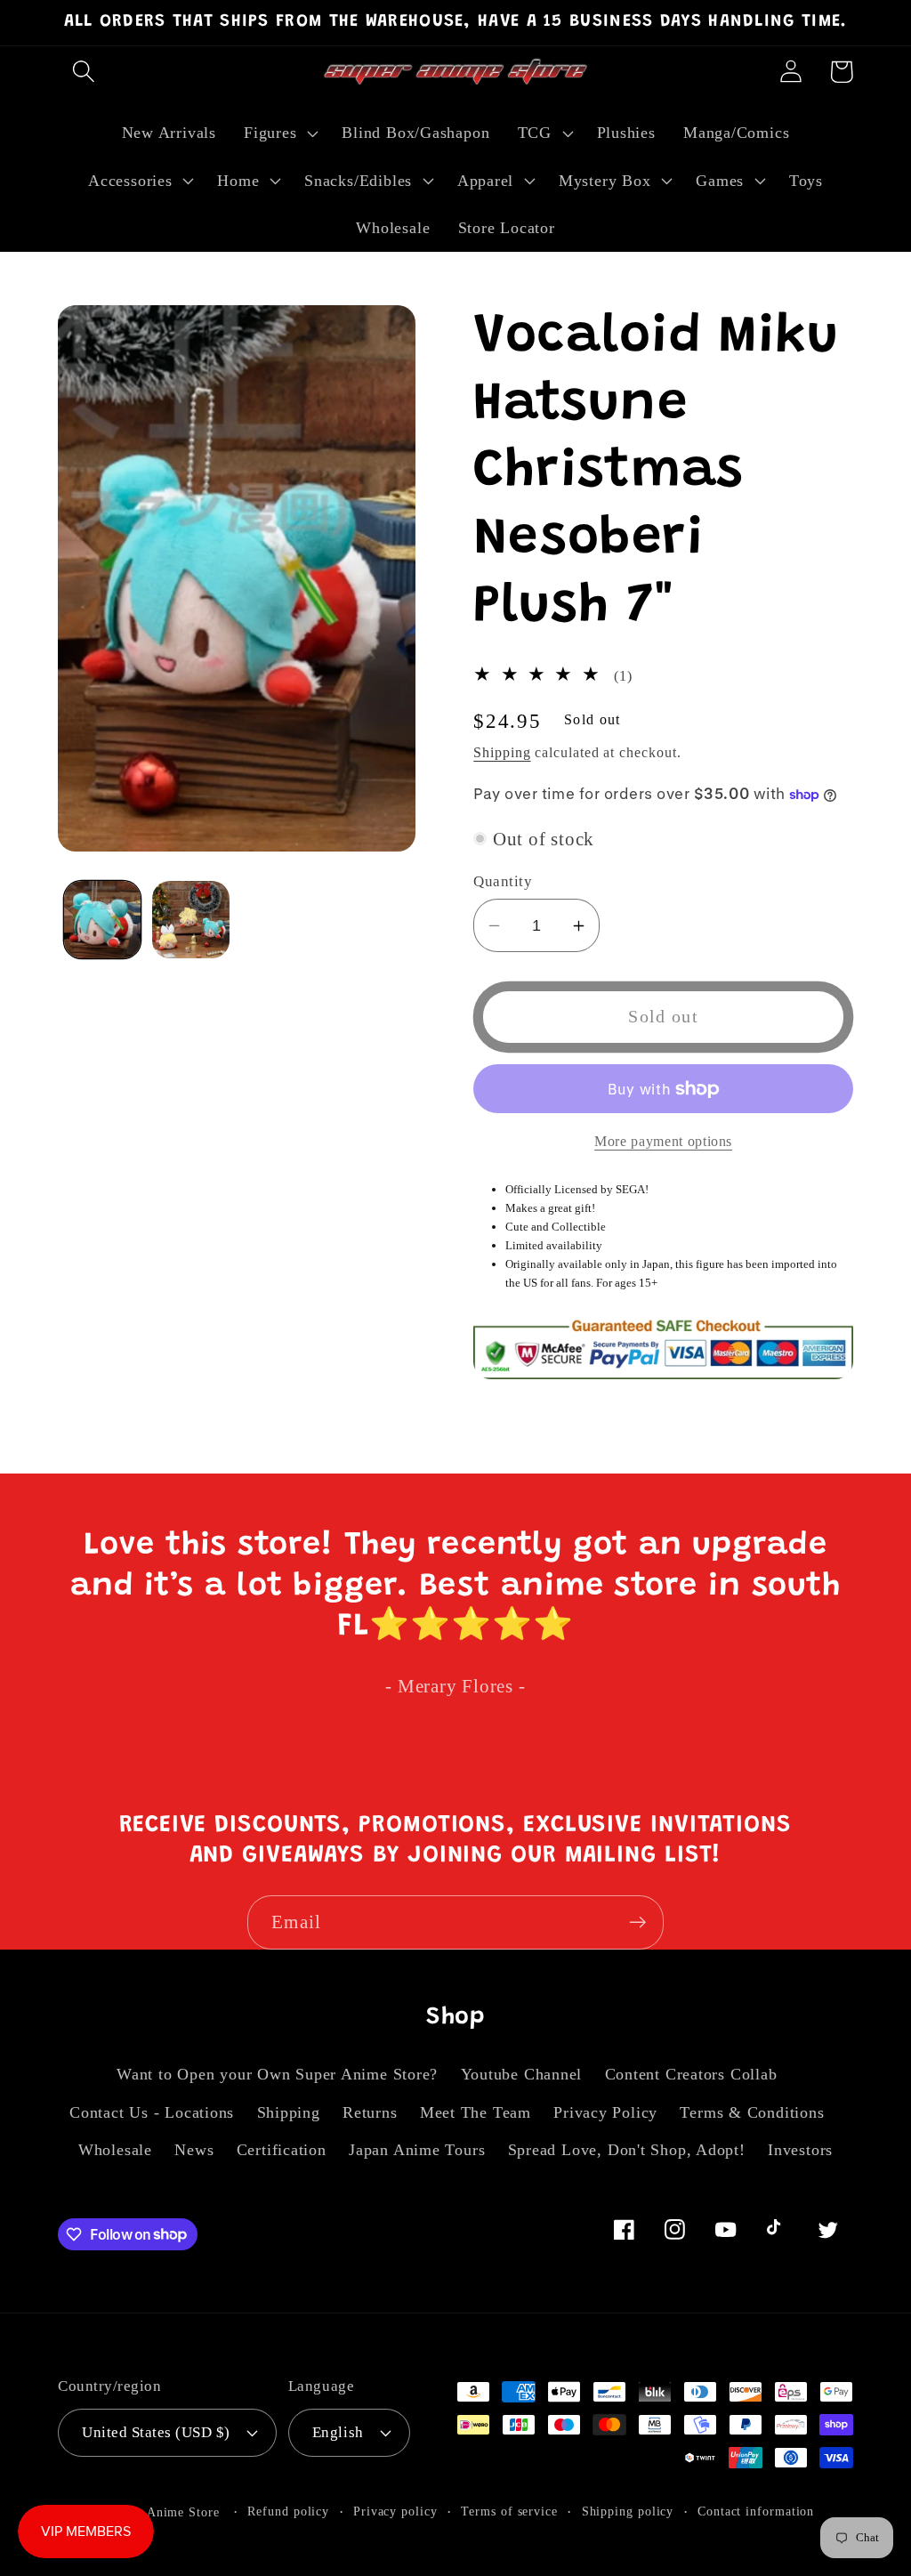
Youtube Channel (522, 2074)
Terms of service (509, 2511)
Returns (370, 2112)
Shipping (502, 752)
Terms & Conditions (752, 2112)
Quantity (503, 881)
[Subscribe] (637, 1922)
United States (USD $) (156, 2432)
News (194, 2150)
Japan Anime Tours (417, 2150)
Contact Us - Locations (152, 2112)
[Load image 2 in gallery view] (191, 920)
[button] (83, 72)
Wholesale (115, 2150)
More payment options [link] (663, 1141)
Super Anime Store (164, 2512)
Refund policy (288, 2511)
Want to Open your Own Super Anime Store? (277, 2074)
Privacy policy (395, 2511)
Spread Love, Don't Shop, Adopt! (627, 2150)
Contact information (756, 2511)
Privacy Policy (605, 2112)
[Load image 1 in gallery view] (103, 920)
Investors (800, 2150)
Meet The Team (476, 2112)
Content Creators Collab (691, 2074)
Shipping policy (628, 2511)
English (338, 2432)
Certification (282, 2150)
